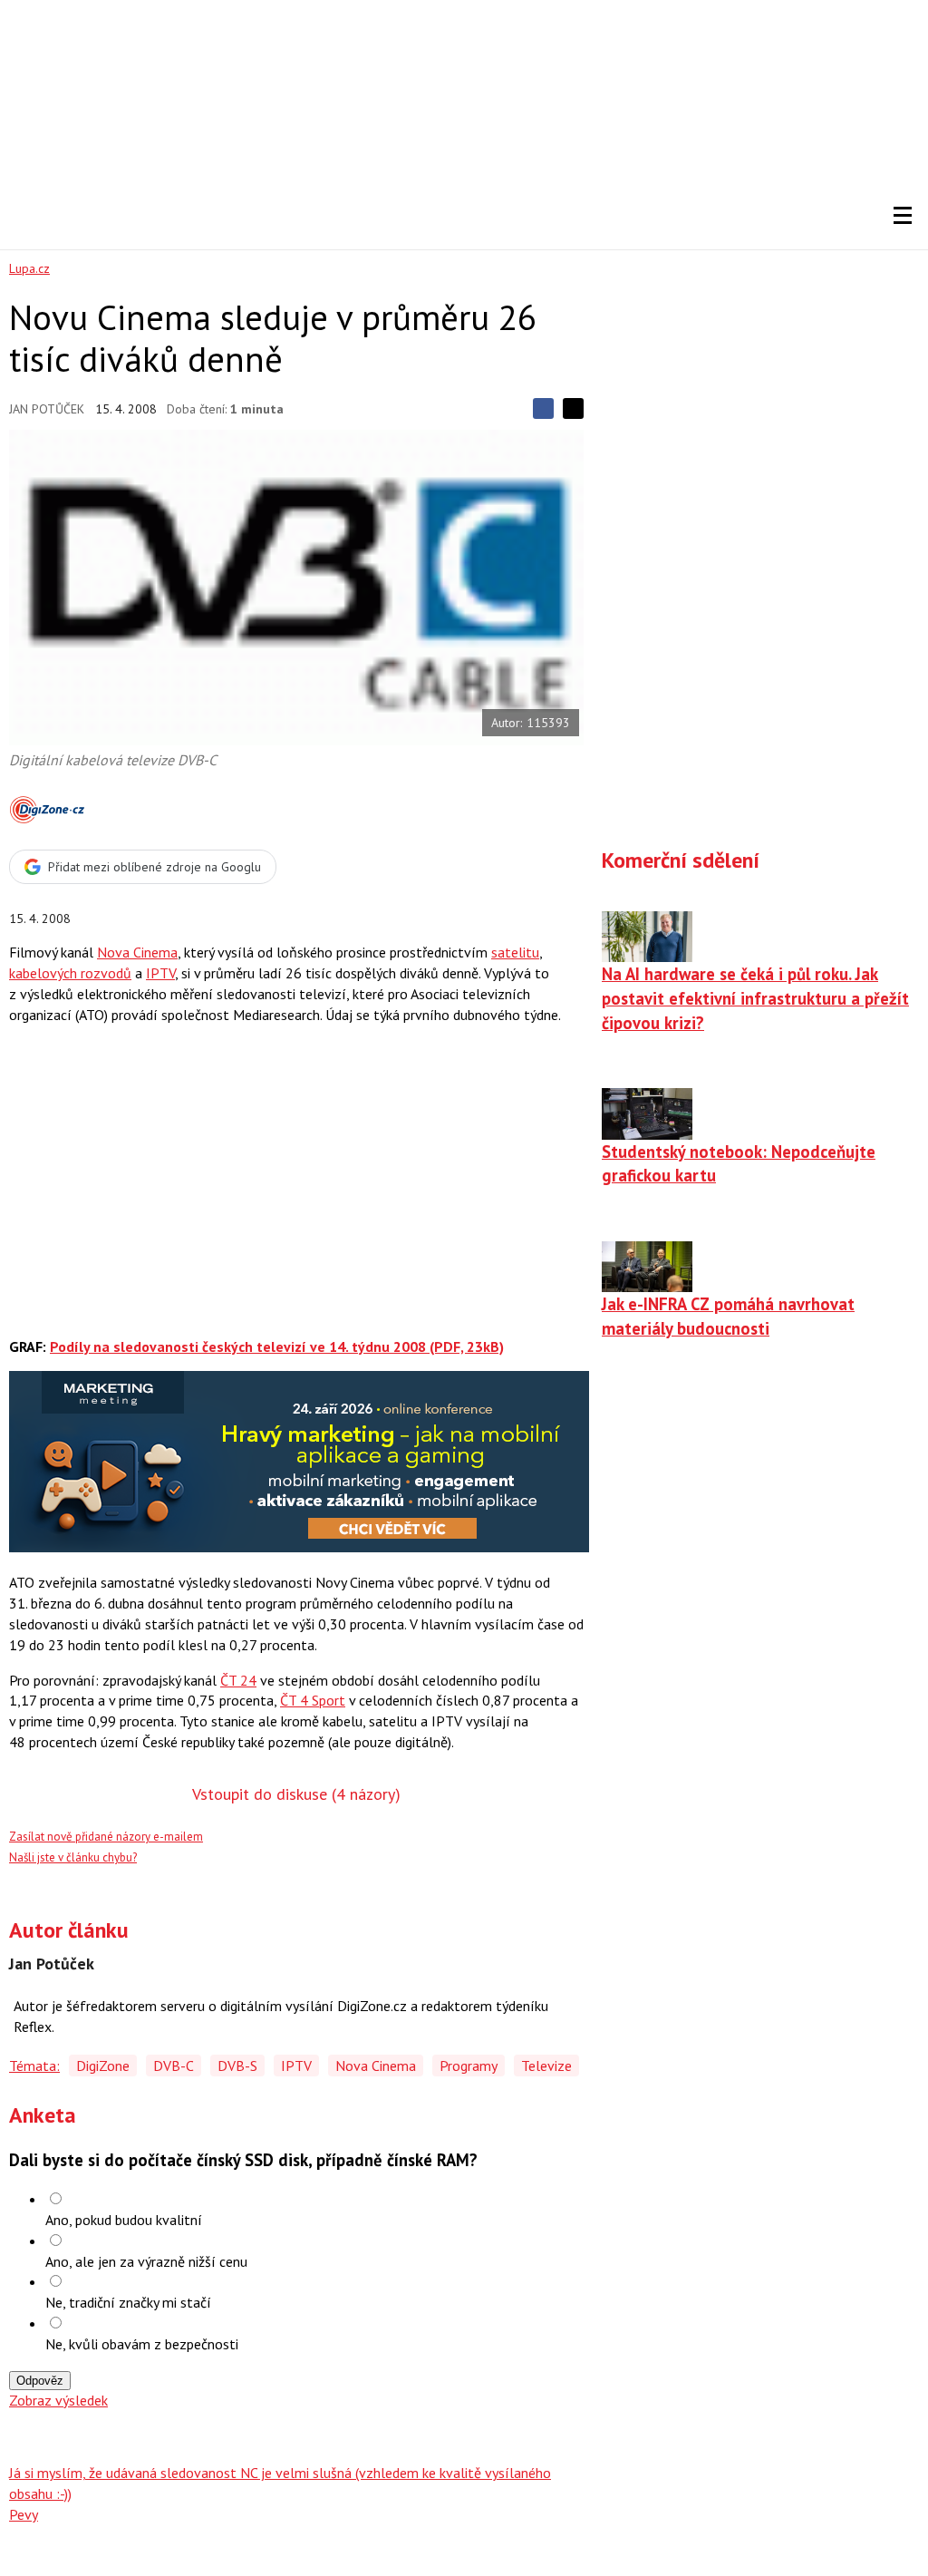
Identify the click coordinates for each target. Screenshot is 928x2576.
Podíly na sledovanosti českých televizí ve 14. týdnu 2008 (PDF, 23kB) (277, 1346)
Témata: (34, 2066)
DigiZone (103, 2066)
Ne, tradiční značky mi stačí (128, 2302)
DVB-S (237, 2066)
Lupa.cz (29, 268)
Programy (469, 2066)
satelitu (515, 952)
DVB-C (174, 2066)
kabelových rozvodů (70, 973)
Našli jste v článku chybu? (73, 1857)
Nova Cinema (137, 952)
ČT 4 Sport (313, 1700)
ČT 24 (238, 1680)
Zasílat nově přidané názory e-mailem (106, 1837)
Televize (546, 2066)
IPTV (160, 973)
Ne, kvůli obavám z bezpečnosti (142, 2344)
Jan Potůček (47, 409)
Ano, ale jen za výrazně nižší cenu (146, 2261)
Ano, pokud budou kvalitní (124, 2220)
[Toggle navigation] (903, 216)
